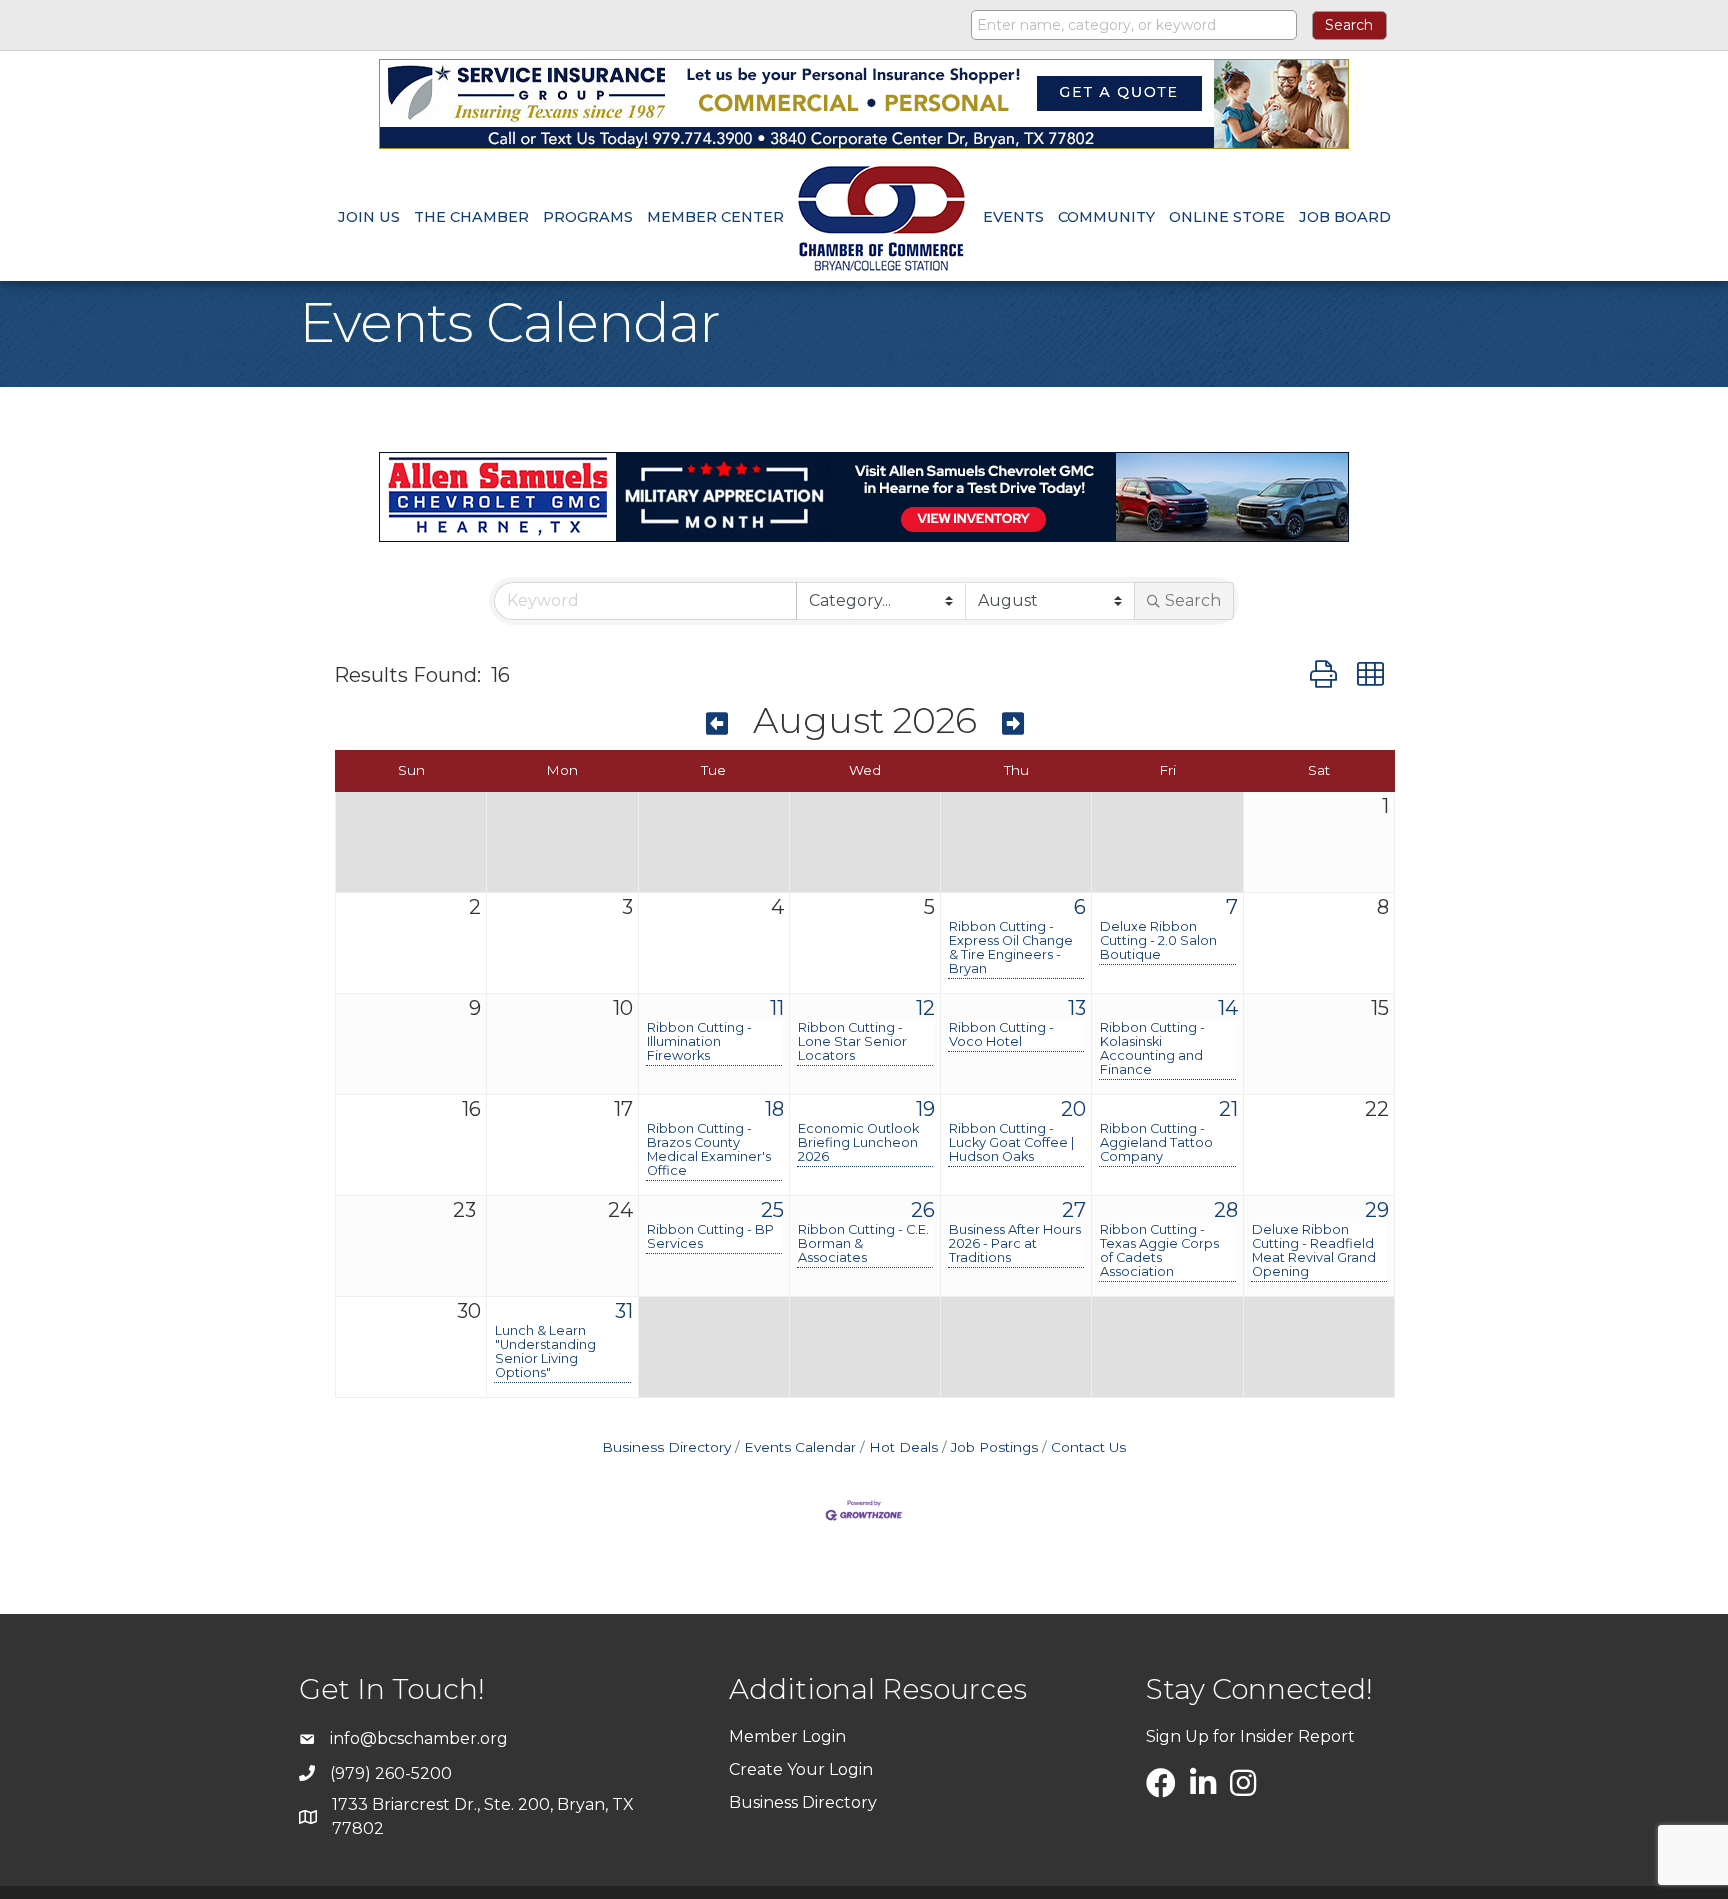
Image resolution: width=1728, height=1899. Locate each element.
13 (1077, 1008)
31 (624, 1311)
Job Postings (994, 1447)
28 (1226, 1210)
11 (777, 1008)
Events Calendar (800, 1447)
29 (1377, 1210)
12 (925, 1008)
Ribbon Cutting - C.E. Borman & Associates (863, 1244)
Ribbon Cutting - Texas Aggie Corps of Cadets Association (1159, 1251)
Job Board (1345, 217)
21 (1228, 1109)
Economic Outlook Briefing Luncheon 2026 (858, 1143)
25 (772, 1210)
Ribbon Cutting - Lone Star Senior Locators (852, 1042)
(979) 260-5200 (391, 1773)
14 (1228, 1008)
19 (925, 1109)
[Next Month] (1013, 724)
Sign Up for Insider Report (1250, 1736)
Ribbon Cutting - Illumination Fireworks (699, 1042)
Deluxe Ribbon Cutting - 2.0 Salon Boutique (1158, 941)
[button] (1323, 674)
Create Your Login (801, 1769)
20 (1073, 1109)
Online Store (1227, 217)
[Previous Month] (717, 724)
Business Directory (666, 1447)
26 (923, 1210)
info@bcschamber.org (419, 1738)
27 (1074, 1210)
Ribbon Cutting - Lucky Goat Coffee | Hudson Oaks (1011, 1143)
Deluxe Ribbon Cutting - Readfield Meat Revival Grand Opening (1314, 1251)
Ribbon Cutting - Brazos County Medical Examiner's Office (709, 1150)
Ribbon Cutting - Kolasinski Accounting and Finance (1152, 1049)
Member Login (787, 1736)
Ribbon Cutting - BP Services (710, 1237)
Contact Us (1088, 1447)
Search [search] (1193, 600)
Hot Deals (903, 1447)
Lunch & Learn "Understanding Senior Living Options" (545, 1352)
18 (774, 1109)
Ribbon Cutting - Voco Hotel (1001, 1035)
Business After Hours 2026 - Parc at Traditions (1015, 1244)
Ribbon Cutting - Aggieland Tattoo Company (1156, 1143)
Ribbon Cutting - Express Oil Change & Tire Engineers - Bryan (1011, 948)
